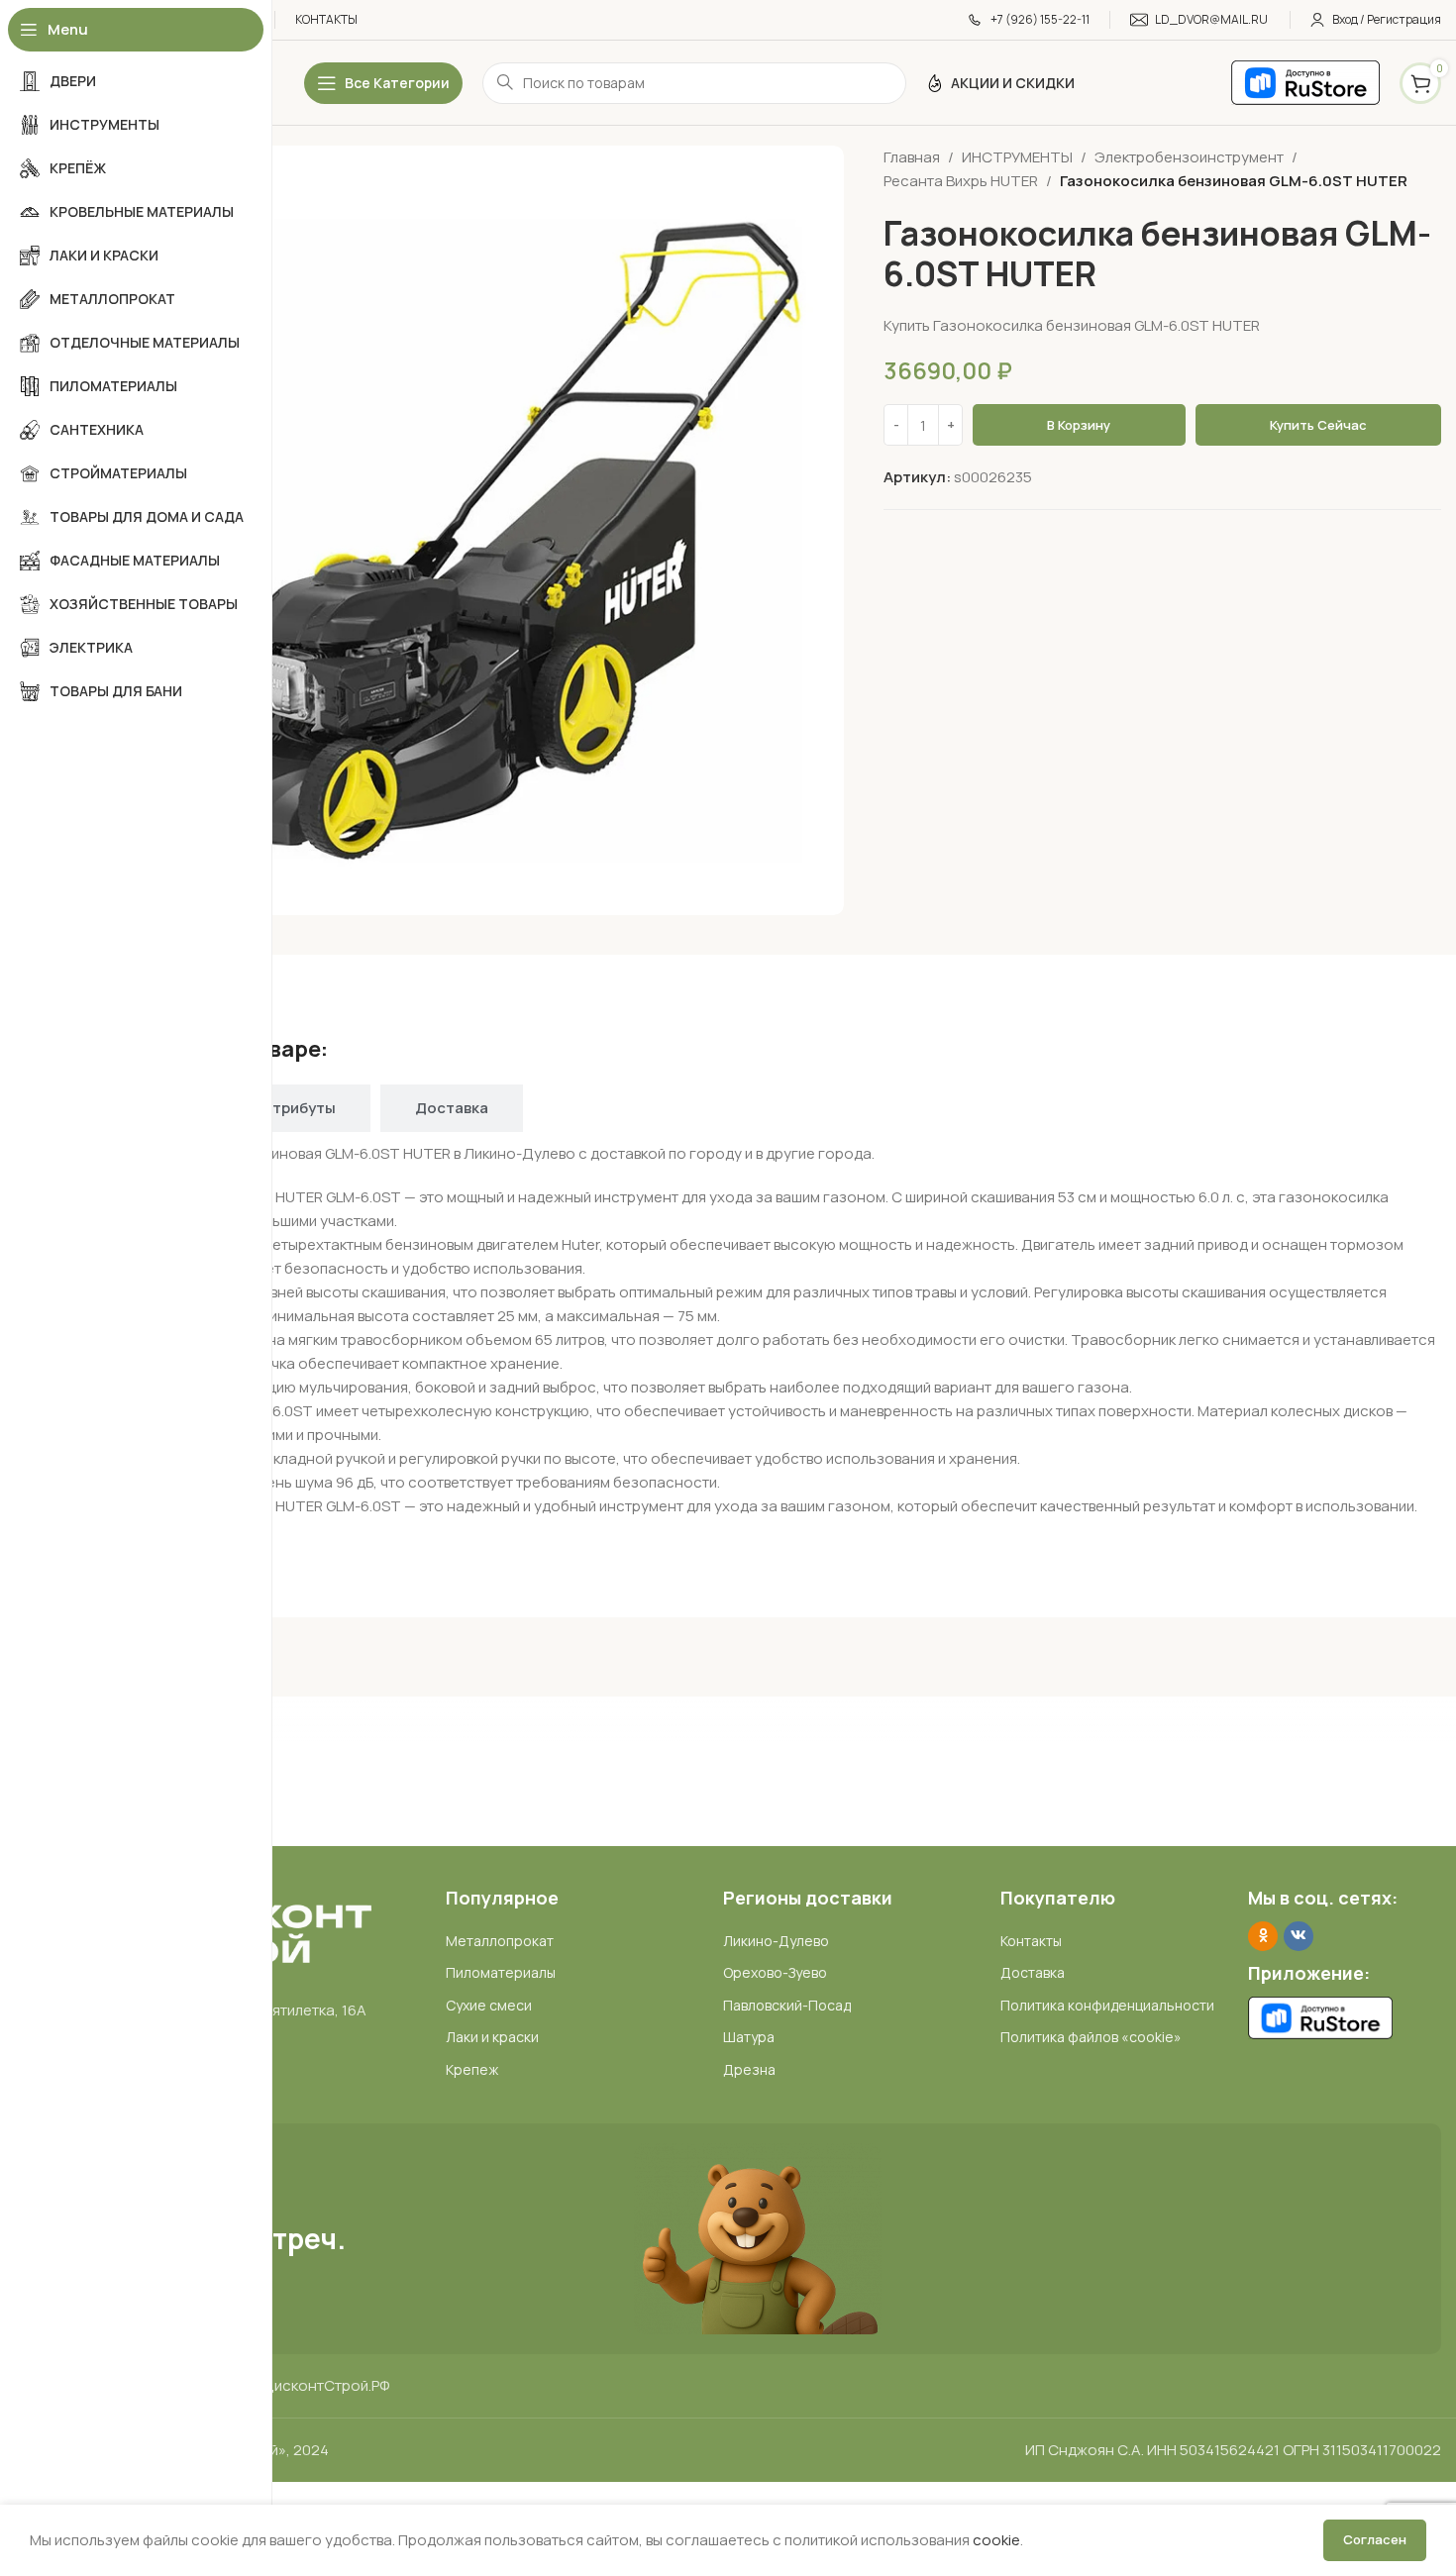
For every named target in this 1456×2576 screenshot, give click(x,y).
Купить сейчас (1318, 425)
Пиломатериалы (501, 1972)
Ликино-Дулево (776, 1941)
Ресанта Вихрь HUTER (961, 181)
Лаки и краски (492, 2037)
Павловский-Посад (787, 2005)
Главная (912, 157)
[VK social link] (1299, 1936)
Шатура (749, 2037)
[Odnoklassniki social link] (1263, 1936)
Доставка (1033, 1972)
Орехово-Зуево (775, 1972)
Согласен (1375, 2539)
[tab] (299, 1108)
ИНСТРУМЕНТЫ (1017, 157)
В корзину (1079, 425)
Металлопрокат (500, 1941)
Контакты (1031, 1941)
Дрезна (749, 2069)
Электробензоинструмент (1189, 157)
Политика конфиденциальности (1107, 2005)
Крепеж (472, 2069)
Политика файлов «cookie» (1091, 2037)
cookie (996, 2540)
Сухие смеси (489, 2005)
